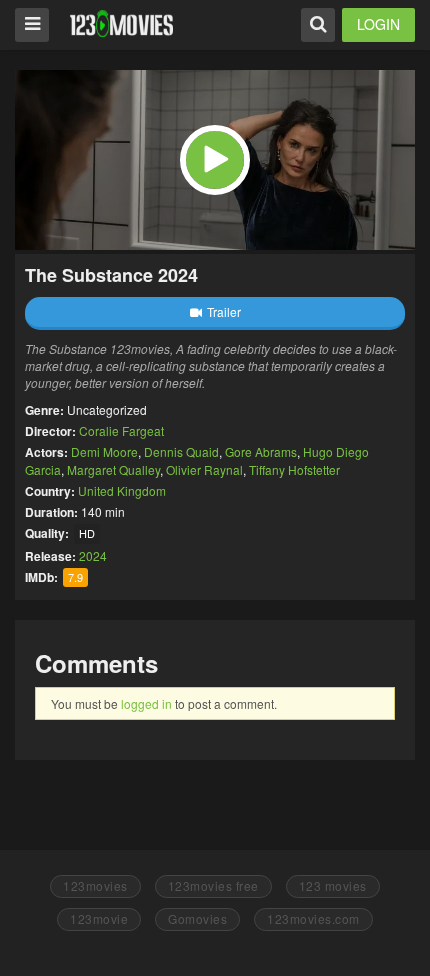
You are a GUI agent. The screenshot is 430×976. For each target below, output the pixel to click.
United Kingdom (122, 490)
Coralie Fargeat (121, 430)
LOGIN (378, 24)
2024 (93, 555)
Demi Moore (104, 451)
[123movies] (121, 23)
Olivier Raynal (204, 469)
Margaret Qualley (113, 469)
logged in (146, 703)
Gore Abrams (261, 451)
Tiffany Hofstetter (294, 469)
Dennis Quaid (181, 451)
